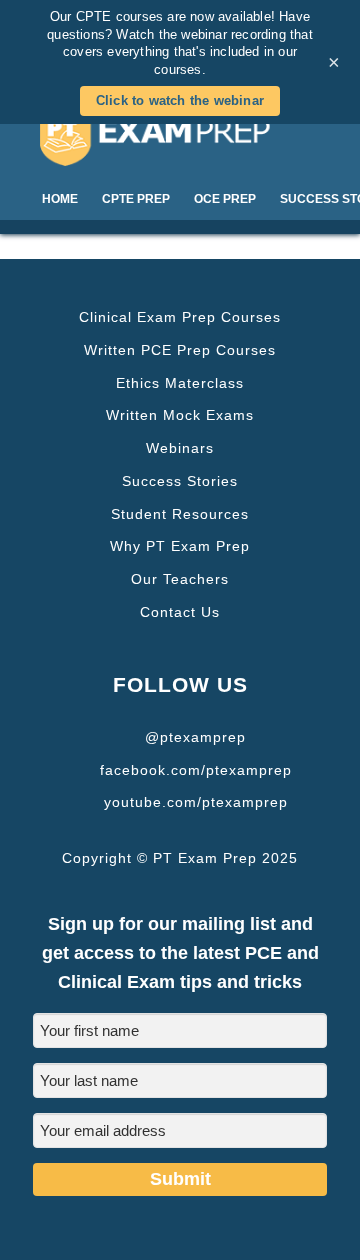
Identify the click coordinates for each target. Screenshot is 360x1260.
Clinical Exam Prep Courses (180, 317)
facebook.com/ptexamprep (196, 770)
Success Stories (180, 481)
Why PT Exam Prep (180, 546)
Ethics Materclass (180, 383)
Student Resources (180, 514)
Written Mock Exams (180, 415)
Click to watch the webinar (180, 100)
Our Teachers (180, 579)
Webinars (180, 448)
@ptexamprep (195, 737)
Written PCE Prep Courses (180, 350)
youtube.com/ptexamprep (196, 802)
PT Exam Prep (180, 138)
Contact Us (180, 612)
